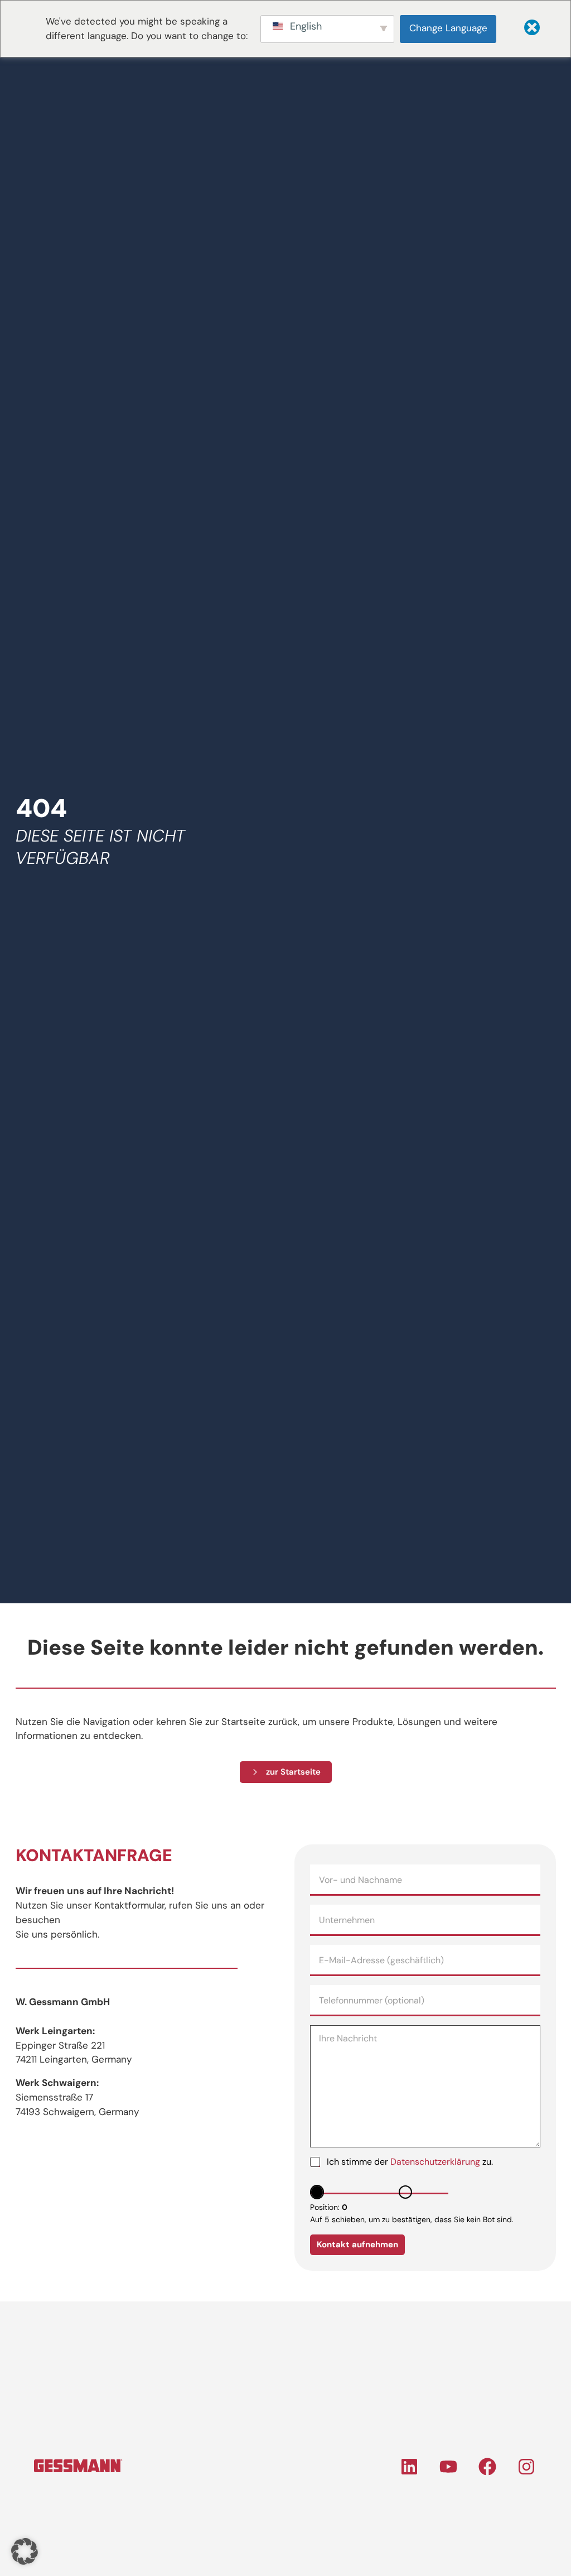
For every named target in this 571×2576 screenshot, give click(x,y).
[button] (25, 2551)
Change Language (448, 28)
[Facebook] (487, 2467)
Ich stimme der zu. (410, 2162)
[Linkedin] (409, 2467)
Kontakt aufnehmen (357, 2245)
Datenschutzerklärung (435, 2162)
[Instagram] (526, 2467)
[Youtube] (448, 2467)
